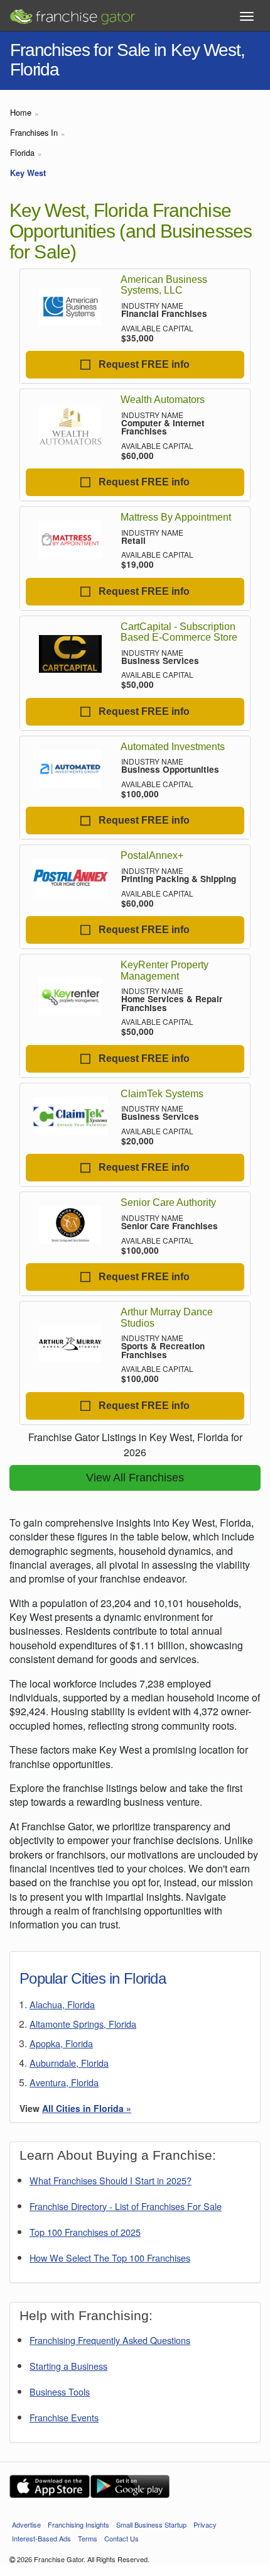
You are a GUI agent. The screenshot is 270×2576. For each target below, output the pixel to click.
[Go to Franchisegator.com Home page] (72, 13)
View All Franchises (135, 1478)
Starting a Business (68, 2366)
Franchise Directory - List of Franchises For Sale (126, 2206)
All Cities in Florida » (87, 2108)
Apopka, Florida (61, 2043)
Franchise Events (64, 2417)
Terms (88, 2538)
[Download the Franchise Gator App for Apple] (50, 2486)
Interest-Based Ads (41, 2538)
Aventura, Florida (64, 2082)
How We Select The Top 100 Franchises (110, 2258)
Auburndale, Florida (69, 2063)
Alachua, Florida (62, 2004)
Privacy (205, 2524)
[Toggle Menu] (247, 16)
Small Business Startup (151, 2524)
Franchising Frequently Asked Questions (110, 2340)
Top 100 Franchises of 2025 (85, 2232)
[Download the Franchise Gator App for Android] (130, 2486)
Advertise (26, 2524)
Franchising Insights (78, 2524)
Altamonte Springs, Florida (83, 2024)
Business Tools (60, 2391)
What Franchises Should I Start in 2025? (111, 2180)
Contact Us (121, 2538)
